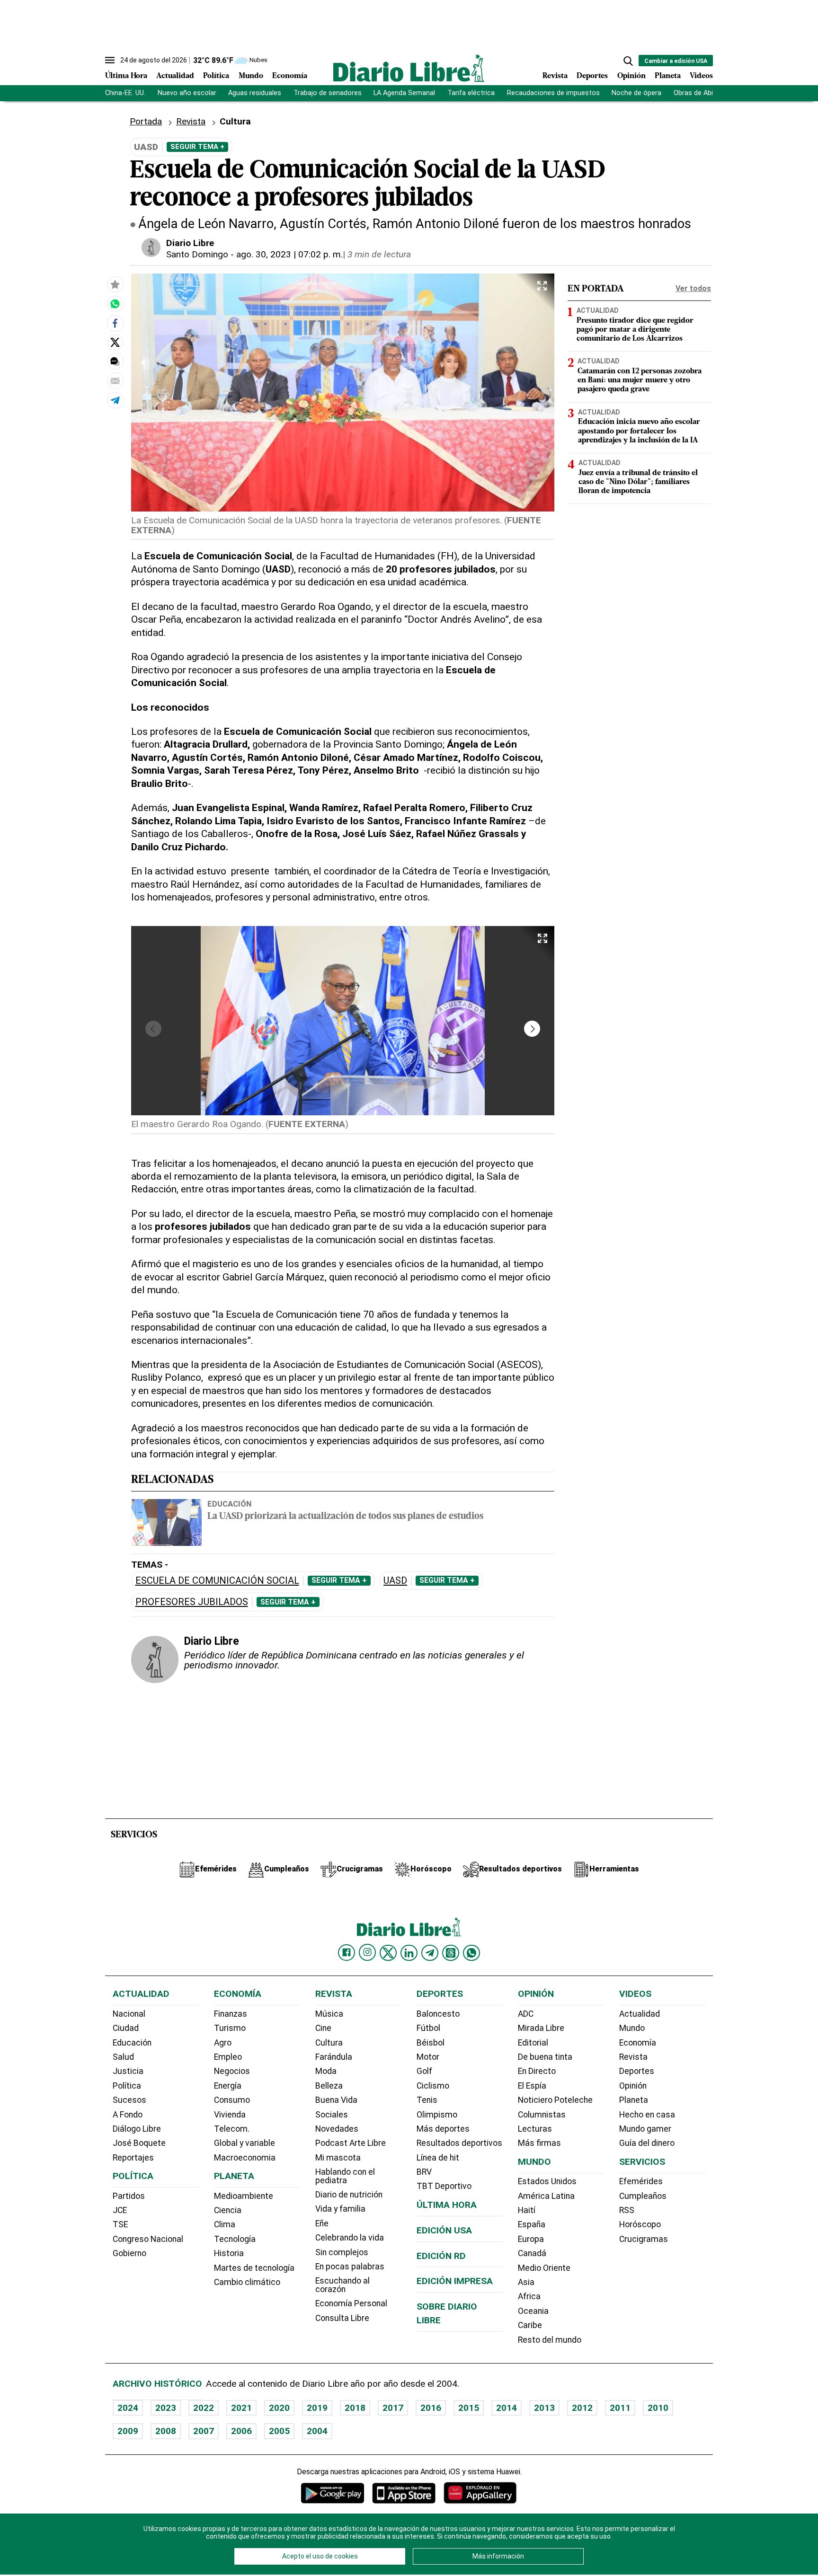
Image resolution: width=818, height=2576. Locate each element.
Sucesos (129, 2100)
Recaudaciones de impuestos (553, 93)
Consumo (232, 2100)
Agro (223, 2043)
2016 (431, 2408)
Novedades (337, 2129)
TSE (120, 2224)
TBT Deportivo (444, 2186)
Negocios (232, 2071)
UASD (395, 1581)
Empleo (228, 2057)
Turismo (230, 2028)
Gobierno (129, 2253)
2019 (317, 2408)
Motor (428, 2057)
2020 (279, 2408)
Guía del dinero (647, 2143)
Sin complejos (342, 2252)
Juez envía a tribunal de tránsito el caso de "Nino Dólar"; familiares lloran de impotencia (638, 482)
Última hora (447, 2205)
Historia (229, 2253)
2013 (544, 2408)
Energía (228, 2086)
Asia (526, 2282)
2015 (469, 2408)
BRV (424, 2172)
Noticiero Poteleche (555, 2100)
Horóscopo (640, 2224)
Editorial (533, 2043)
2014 (507, 2408)
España (532, 2224)
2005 (279, 2431)
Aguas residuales (255, 93)
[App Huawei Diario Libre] (480, 2493)
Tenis (427, 2100)
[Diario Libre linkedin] (409, 1953)
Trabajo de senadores (328, 93)
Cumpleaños (643, 2196)
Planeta (668, 76)
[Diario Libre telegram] (430, 1953)
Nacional (129, 2014)
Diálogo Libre (137, 2129)
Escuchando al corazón (342, 2285)
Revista (555, 76)
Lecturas (535, 2129)
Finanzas (231, 2014)
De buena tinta (545, 2057)
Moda (326, 2071)
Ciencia (228, 2210)
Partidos (129, 2196)
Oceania (533, 2311)
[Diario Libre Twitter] (388, 1953)
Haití (527, 2210)
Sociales (332, 2115)
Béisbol (431, 2043)
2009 (128, 2431)
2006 (241, 2431)
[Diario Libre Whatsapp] (471, 1953)
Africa (529, 2296)
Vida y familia (340, 2209)
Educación (229, 1504)
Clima (225, 2224)
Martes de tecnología (254, 2268)
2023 (166, 2408)
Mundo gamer (645, 2129)
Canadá (532, 2253)
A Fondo (128, 2115)
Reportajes (133, 2158)
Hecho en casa (647, 2115)
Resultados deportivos (459, 2143)
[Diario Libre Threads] (451, 1953)
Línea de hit (438, 2158)
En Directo (537, 2071)
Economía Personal (351, 2303)
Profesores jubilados (192, 1602)
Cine (323, 2028)
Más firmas (539, 2143)
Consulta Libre (342, 2318)
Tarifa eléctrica (471, 93)
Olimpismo (437, 2115)
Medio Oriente (544, 2268)
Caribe (530, 2325)
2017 (393, 2408)
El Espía (532, 2086)
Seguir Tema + (197, 147)
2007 (204, 2431)
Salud (123, 2057)
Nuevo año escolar (187, 93)
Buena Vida (336, 2100)
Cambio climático (247, 2282)
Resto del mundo (550, 2340)
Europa (531, 2239)
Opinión (631, 76)
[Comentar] (115, 362)
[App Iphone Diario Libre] (404, 2493)
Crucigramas (644, 2239)
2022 (204, 2408)
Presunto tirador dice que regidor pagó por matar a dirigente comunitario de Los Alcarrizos (635, 330)
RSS (627, 2210)
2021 (241, 2408)
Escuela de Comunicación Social (217, 1581)
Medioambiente (244, 2196)
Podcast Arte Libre (351, 2143)
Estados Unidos (547, 2181)
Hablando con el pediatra (345, 2176)
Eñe (322, 2223)
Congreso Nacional (148, 2239)
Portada (146, 121)
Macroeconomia (245, 2158)
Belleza (329, 2086)
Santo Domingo (197, 254)
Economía (290, 76)
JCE (120, 2210)
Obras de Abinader (702, 93)
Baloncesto (438, 2014)
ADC (526, 2014)
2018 (355, 2408)
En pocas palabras (350, 2267)
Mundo (251, 76)
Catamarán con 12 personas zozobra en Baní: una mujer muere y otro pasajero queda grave (640, 380)
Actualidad (175, 76)
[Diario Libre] (409, 68)
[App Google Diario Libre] (333, 2493)
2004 (317, 2431)
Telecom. (232, 2129)
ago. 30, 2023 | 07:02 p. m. (289, 254)
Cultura (329, 2043)
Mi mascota (338, 2158)
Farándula (334, 2057)
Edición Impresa (455, 2281)
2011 (620, 2408)
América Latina (546, 2196)
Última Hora (126, 76)
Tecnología (235, 2239)
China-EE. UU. (125, 93)
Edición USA (444, 2230)
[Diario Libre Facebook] (347, 1953)
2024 (128, 2408)
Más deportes (443, 2129)
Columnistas (542, 2115)
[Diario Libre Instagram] (367, 1952)
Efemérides (641, 2181)
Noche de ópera (636, 93)
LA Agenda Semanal (404, 93)
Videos (701, 76)
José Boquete (139, 2143)
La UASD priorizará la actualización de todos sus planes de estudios (345, 1517)
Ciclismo (433, 2086)
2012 (582, 2408)
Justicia (128, 2071)
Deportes (592, 76)
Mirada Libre (541, 2028)
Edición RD (441, 2256)
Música (329, 2014)
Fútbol (428, 2028)
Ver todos (693, 288)
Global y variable (245, 2143)
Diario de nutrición (349, 2195)
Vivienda (230, 2115)
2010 (658, 2408)
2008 (166, 2431)
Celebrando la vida (350, 2238)
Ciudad (126, 2028)
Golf (424, 2071)
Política (216, 76)
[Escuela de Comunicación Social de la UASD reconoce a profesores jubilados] (115, 304)
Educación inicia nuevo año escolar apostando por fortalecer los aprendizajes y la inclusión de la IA (639, 431)
